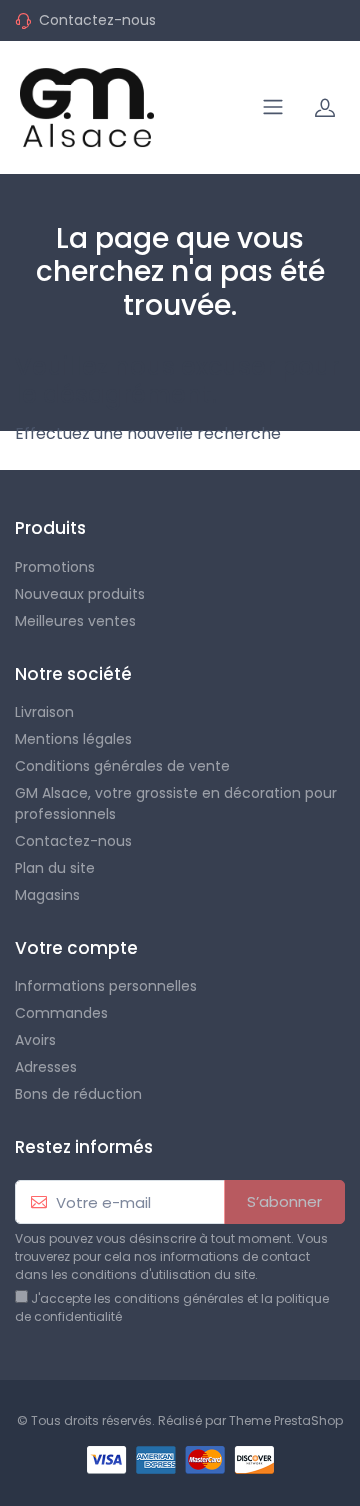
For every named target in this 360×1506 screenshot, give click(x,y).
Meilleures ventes (75, 621)
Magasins (47, 895)
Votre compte (76, 948)
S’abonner (284, 1201)
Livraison (44, 712)
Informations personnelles (106, 986)
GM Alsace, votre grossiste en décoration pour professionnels (176, 803)
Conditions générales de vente (122, 766)
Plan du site (55, 868)
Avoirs (35, 1040)
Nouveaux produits (80, 594)
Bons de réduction (78, 1094)
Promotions (55, 567)
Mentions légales (73, 739)
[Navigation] (273, 107)
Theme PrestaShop (286, 1420)
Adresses (46, 1067)
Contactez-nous (97, 20)
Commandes (61, 1013)
